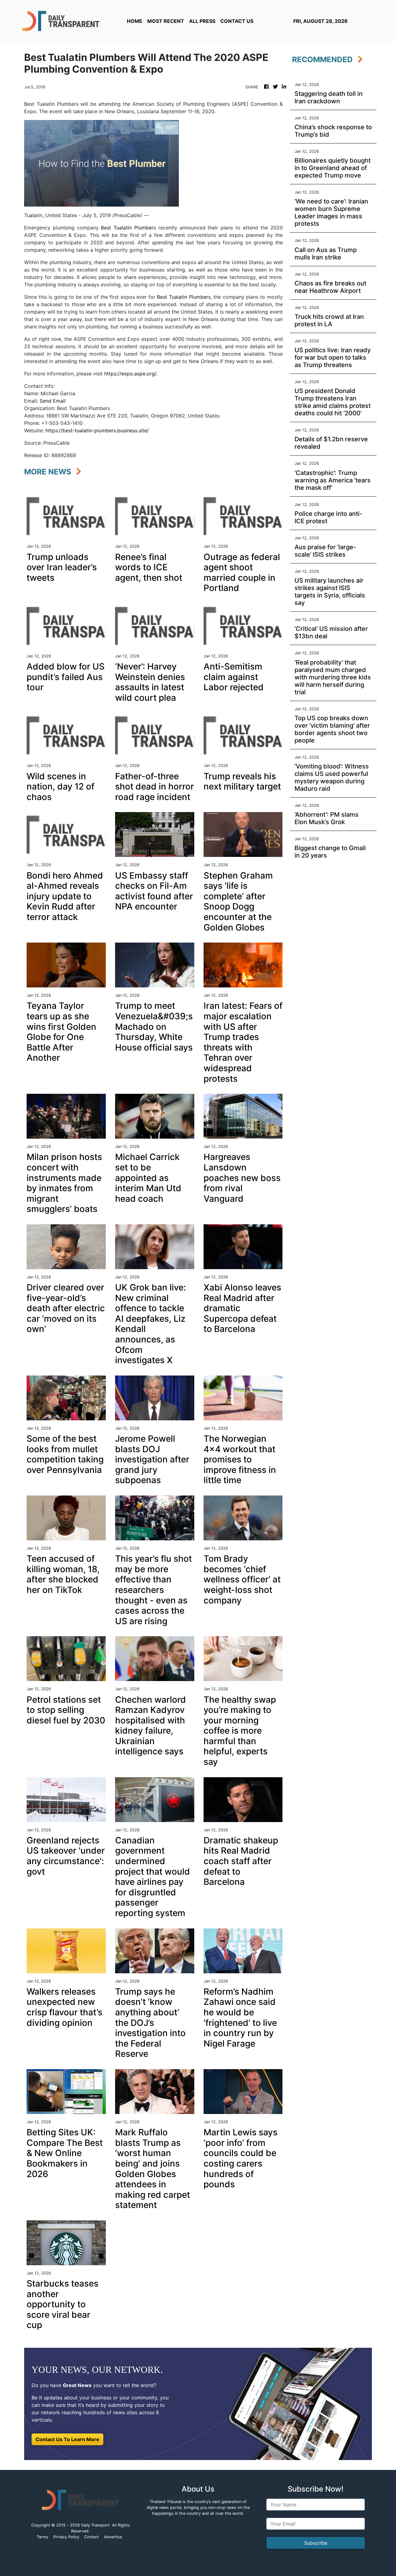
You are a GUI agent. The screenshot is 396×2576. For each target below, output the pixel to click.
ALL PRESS (202, 21)
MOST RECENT (166, 21)
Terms (43, 2537)
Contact (92, 2537)
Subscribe (316, 2543)
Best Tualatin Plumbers (128, 228)
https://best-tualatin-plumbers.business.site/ (97, 430)
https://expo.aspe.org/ (130, 374)
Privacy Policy (66, 2537)
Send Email (53, 401)
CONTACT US (237, 21)
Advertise (113, 2537)
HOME (135, 21)
